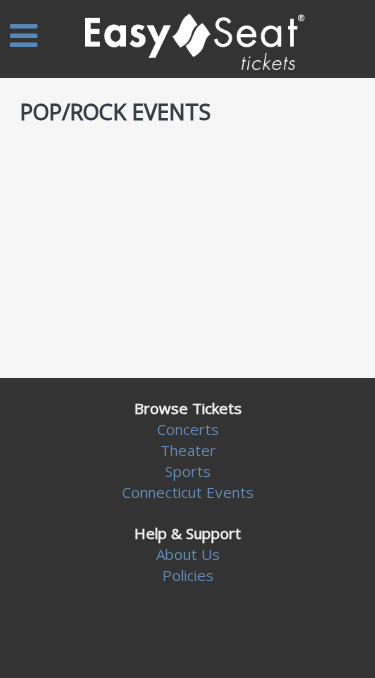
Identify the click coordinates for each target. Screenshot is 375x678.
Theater (188, 450)
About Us (188, 554)
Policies (188, 575)
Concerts (188, 429)
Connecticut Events (188, 492)
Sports (188, 471)
